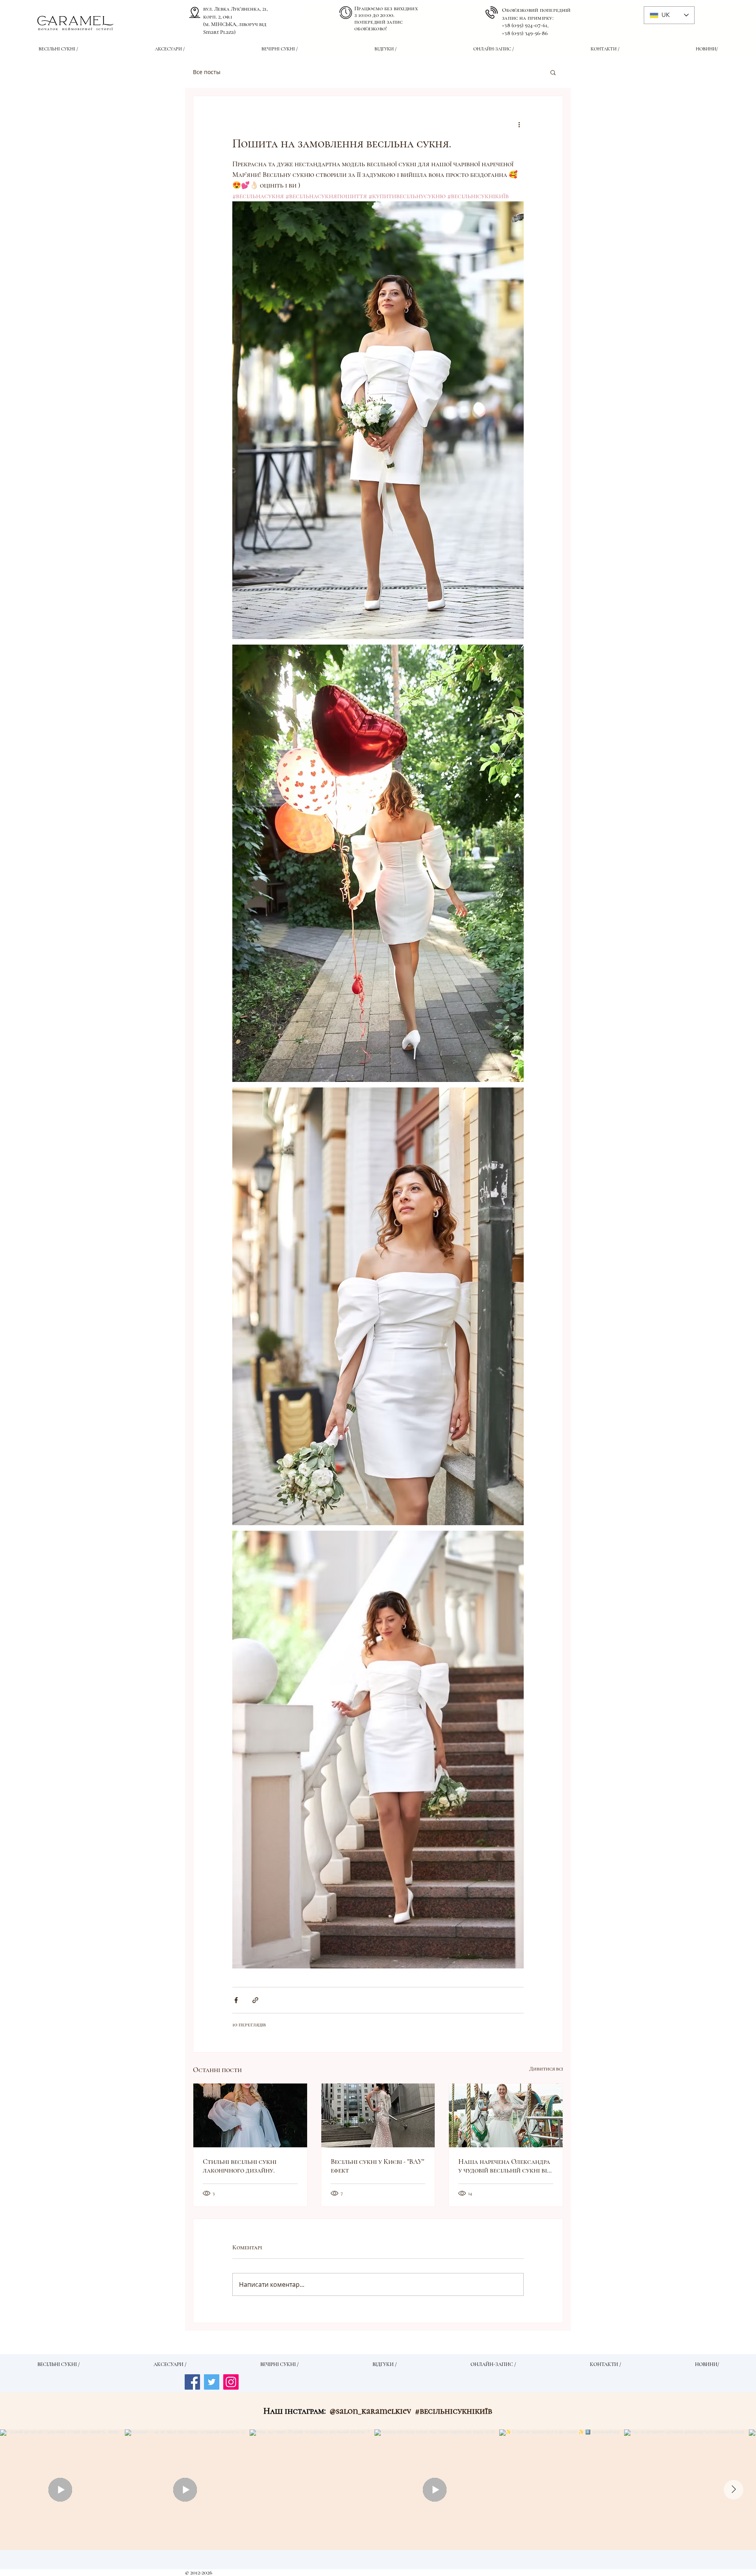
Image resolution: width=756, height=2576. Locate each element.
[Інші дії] (519, 125)
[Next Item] (734, 2490)
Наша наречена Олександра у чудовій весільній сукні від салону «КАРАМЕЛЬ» (505, 2166)
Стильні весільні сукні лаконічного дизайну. (240, 2166)
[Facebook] (192, 2382)
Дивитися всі (546, 2069)
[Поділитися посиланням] (255, 2000)
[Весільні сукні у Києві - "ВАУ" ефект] (378, 2115)
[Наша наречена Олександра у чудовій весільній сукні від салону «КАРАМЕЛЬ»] (506, 2115)
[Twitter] (212, 2382)
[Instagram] (231, 2382)
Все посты (207, 72)
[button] (553, 72)
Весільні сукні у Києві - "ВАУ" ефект (377, 2166)
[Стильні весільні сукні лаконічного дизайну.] (250, 2115)
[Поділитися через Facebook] (236, 2000)
